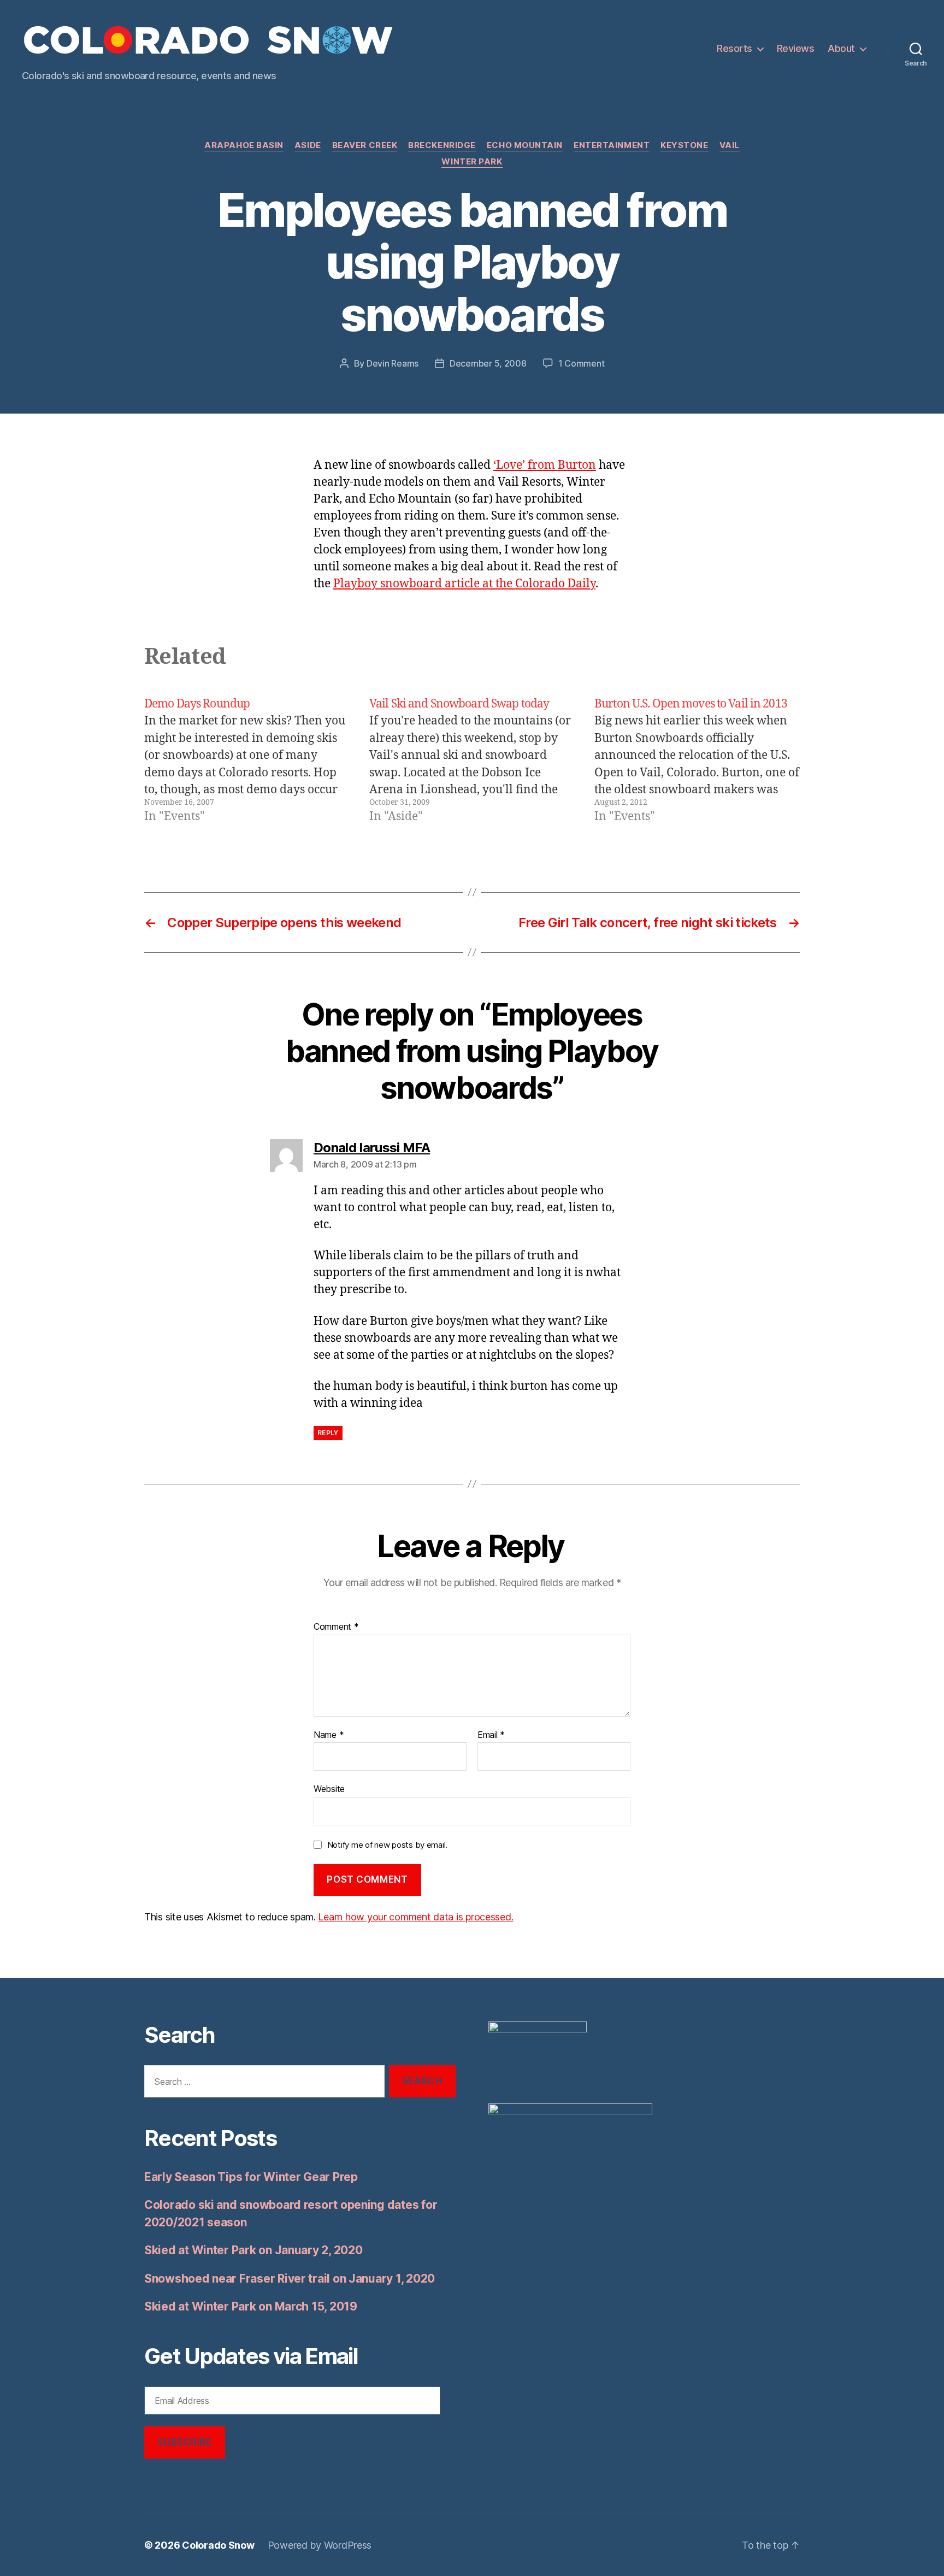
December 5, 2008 (488, 363)
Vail (730, 145)
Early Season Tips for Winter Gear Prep (251, 2177)
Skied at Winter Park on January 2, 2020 (253, 2250)
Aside (308, 145)
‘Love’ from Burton (545, 465)
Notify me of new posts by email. (387, 1845)
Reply (328, 1433)
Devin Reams (393, 363)
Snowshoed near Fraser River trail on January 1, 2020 (290, 2279)
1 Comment (582, 363)
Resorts (734, 48)
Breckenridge (442, 145)
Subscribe (184, 2442)
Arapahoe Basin (244, 145)
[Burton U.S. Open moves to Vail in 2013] (697, 761)
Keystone (684, 145)
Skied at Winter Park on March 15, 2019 (251, 2306)
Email (491, 1735)
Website (329, 1789)
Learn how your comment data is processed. (415, 1917)
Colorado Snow (218, 2545)
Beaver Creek (365, 145)
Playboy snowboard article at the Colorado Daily (464, 584)
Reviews (796, 48)
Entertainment (612, 145)
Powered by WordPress (320, 2545)
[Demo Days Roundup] (247, 761)
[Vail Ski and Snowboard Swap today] (472, 761)
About (841, 48)
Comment (336, 1627)
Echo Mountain (525, 145)
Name (329, 1735)
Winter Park (472, 162)
